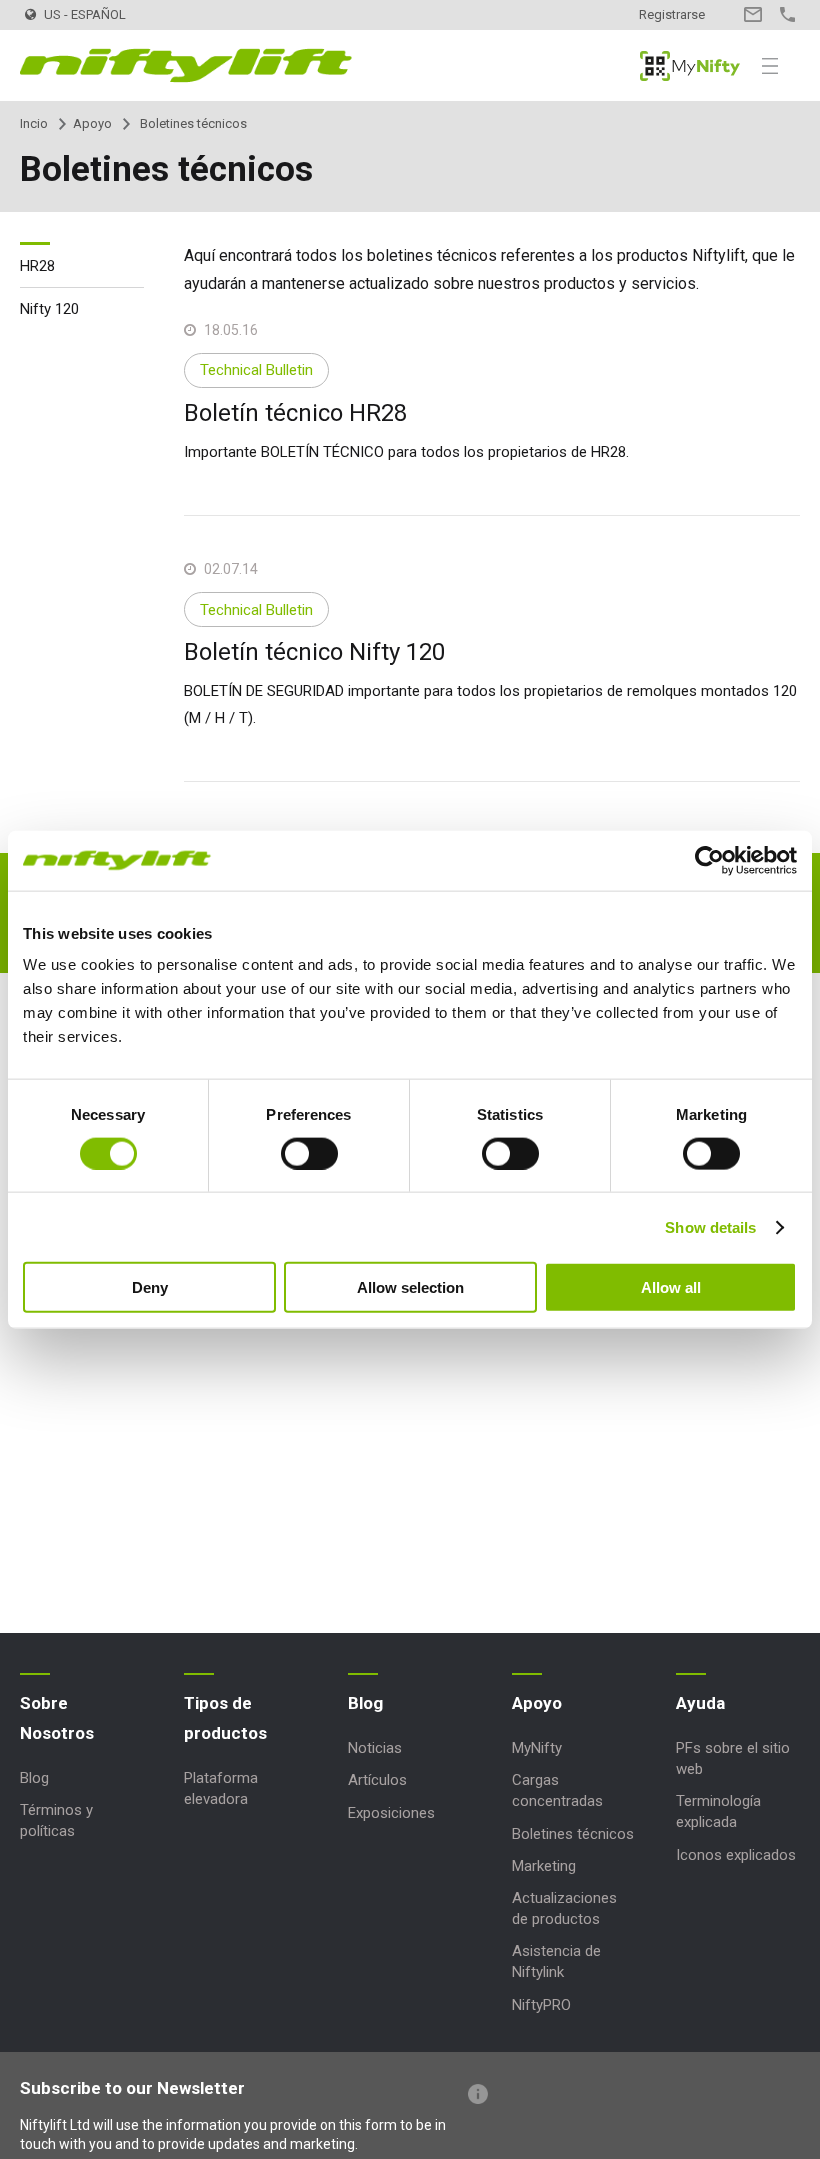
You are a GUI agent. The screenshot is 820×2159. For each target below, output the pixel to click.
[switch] (309, 1153)
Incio (34, 123)
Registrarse (672, 14)
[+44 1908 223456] (787, 14)
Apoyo (92, 123)
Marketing (544, 1866)
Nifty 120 (49, 309)
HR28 (37, 266)
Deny (150, 1287)
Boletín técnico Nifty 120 (314, 652)
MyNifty (690, 66)
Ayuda (700, 1703)
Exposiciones (391, 1813)
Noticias (375, 1748)
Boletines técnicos (573, 1834)
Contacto (752, 14)
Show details (710, 1226)
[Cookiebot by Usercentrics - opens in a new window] (709, 860)
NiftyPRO (541, 2005)
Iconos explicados (736, 1855)
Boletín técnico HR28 (295, 413)
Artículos (377, 1780)
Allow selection (410, 1287)
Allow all (671, 1287)
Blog (34, 1778)
